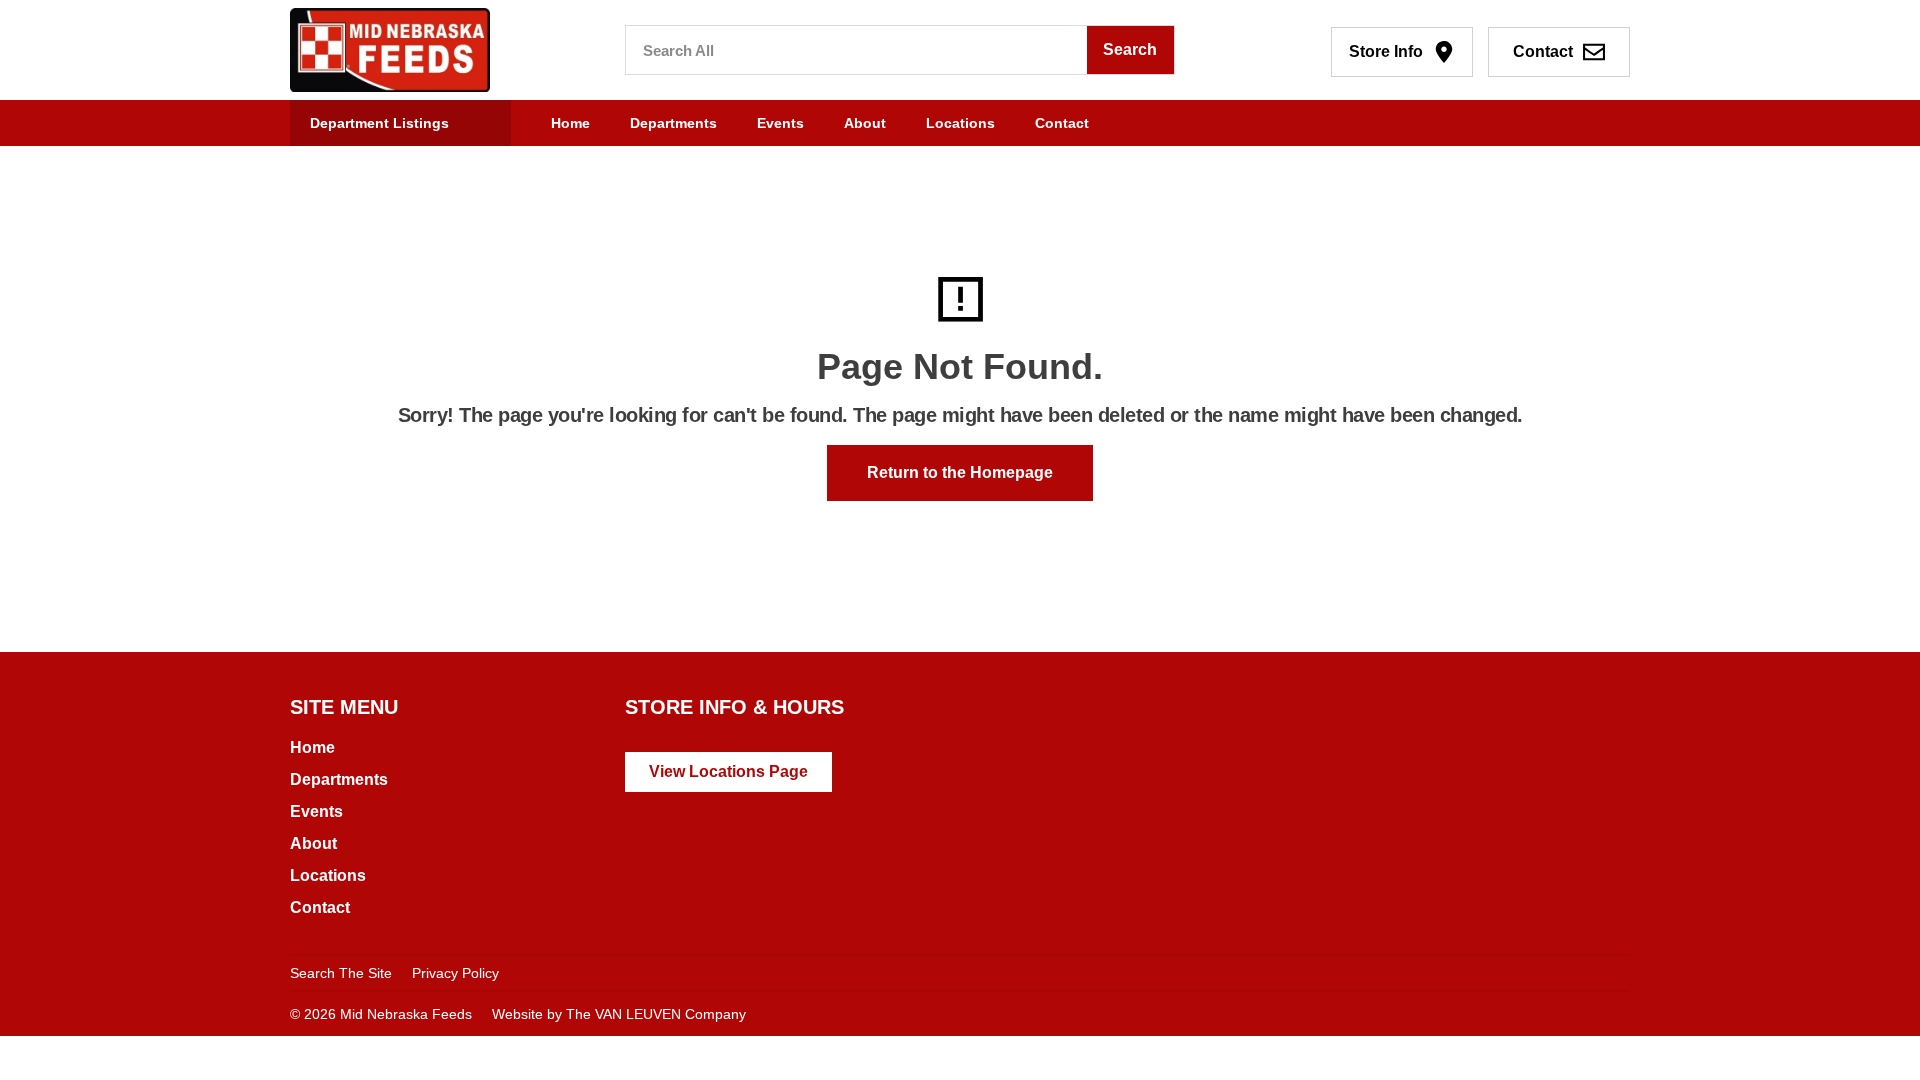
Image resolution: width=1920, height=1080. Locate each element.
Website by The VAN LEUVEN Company (619, 1014)
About (865, 123)
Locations (960, 123)
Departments (673, 123)
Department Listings (379, 123)
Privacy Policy (455, 973)
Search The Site (341, 973)
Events (780, 123)
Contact (1062, 123)
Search (1130, 49)
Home (570, 123)
